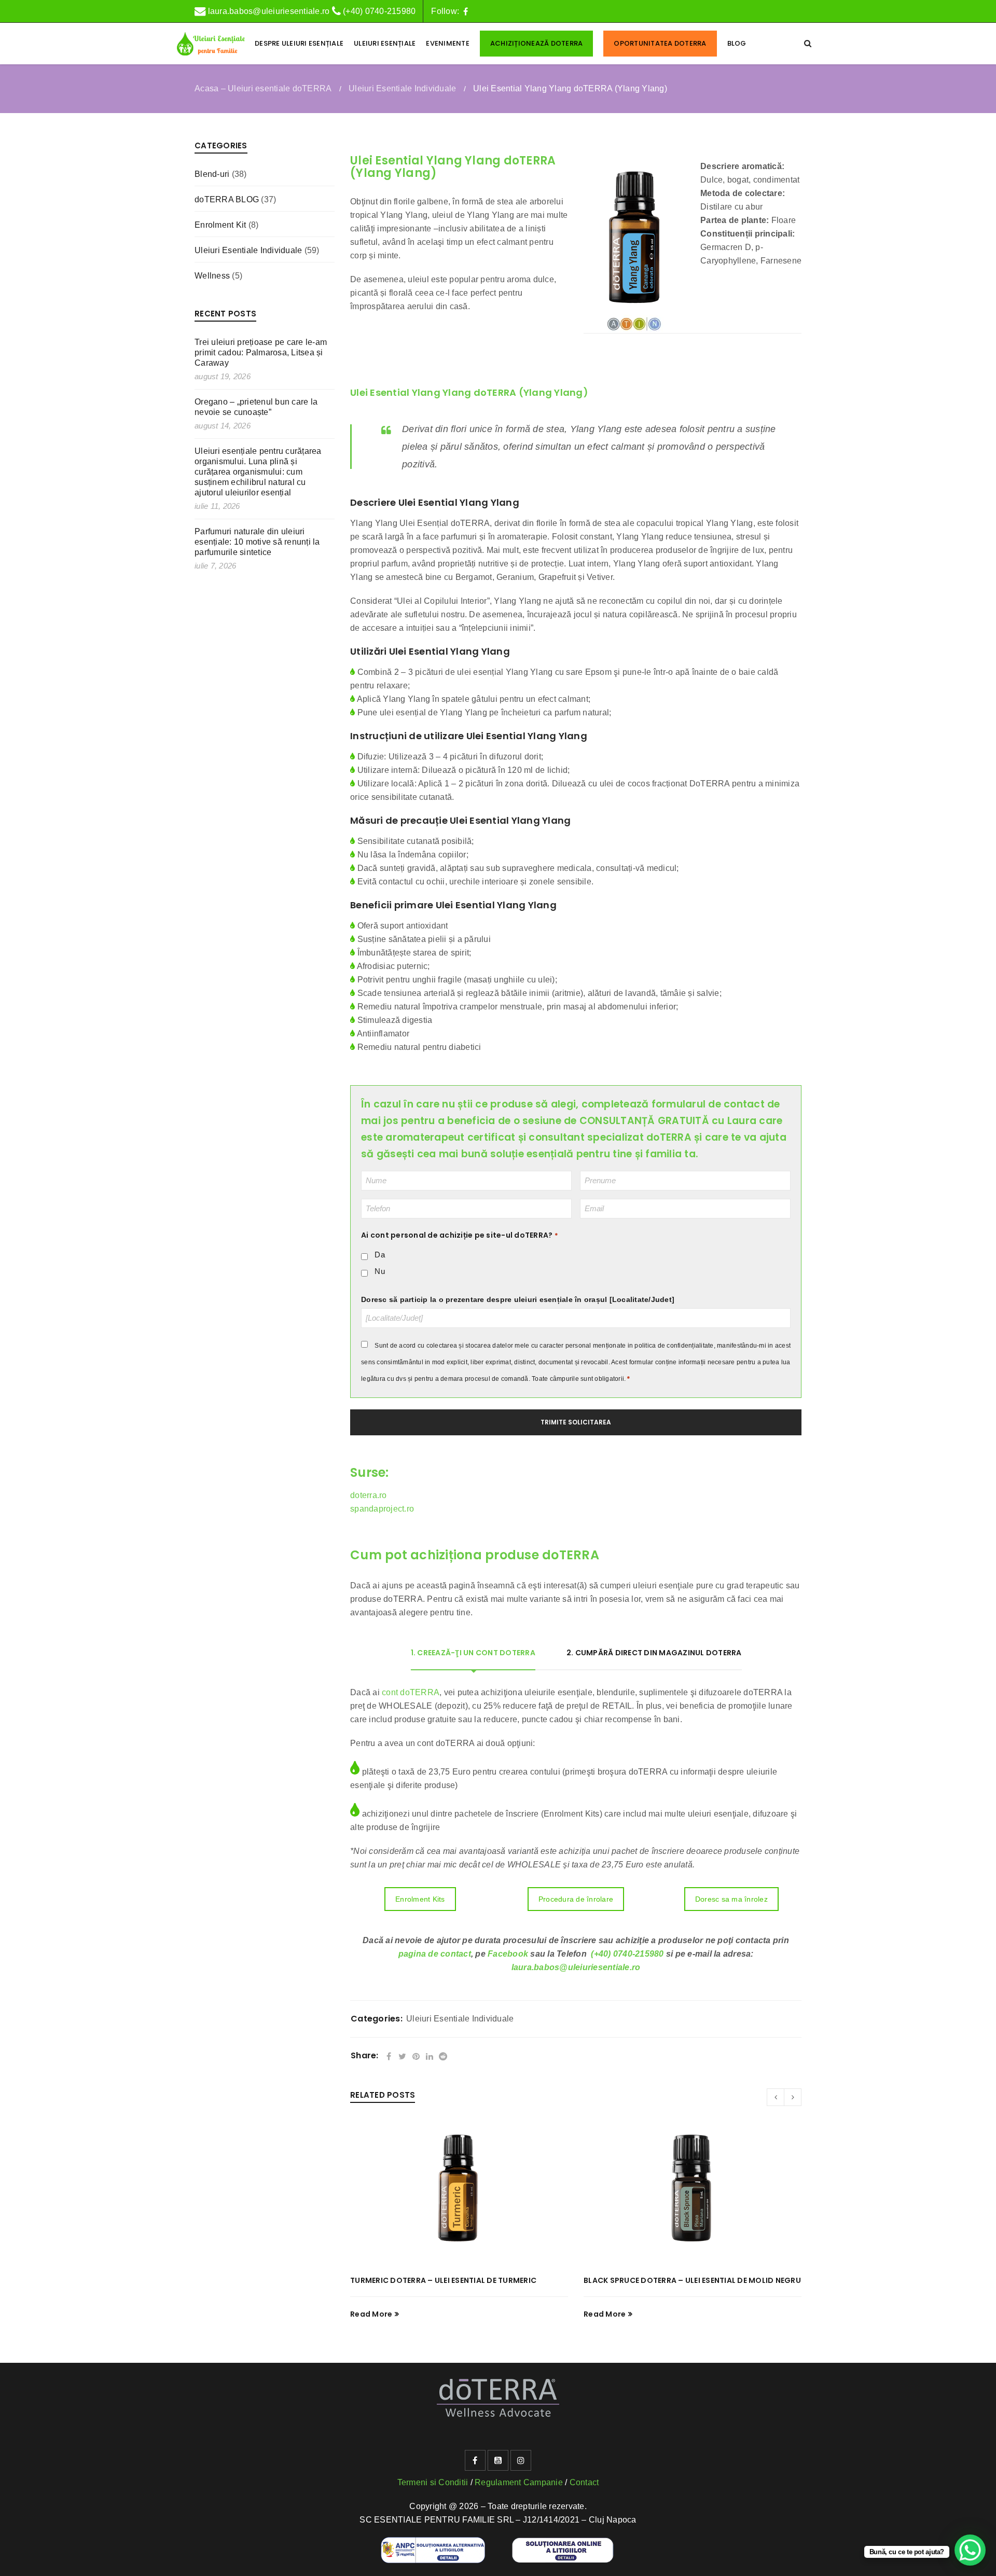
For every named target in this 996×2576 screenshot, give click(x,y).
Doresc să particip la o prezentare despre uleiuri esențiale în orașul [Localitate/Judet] (518, 1299)
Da (380, 1255)
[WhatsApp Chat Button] (970, 2550)
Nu (380, 1271)
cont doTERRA (411, 1692)
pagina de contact (435, 1954)
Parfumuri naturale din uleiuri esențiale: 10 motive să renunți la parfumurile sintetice (257, 542)
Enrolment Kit (220, 225)
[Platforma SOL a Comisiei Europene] (563, 2544)
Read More (371, 2314)
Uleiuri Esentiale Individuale (402, 88)
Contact (584, 2482)
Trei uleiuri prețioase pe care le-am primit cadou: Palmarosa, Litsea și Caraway (261, 352)
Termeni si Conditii (433, 2482)
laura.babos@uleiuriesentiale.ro (267, 11)
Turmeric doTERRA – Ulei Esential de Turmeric (443, 2280)
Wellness (212, 276)
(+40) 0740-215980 (379, 11)
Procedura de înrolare (576, 1899)
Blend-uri (212, 174)
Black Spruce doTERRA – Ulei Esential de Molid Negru (692, 2280)
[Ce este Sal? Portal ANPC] (433, 2544)
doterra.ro (369, 1495)
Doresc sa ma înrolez (731, 1899)
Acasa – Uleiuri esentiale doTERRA (263, 88)
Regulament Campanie (519, 2482)
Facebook (508, 1954)
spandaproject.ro (382, 1509)
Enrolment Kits (420, 1899)
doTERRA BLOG (227, 199)
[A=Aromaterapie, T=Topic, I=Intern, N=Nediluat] (634, 324)
